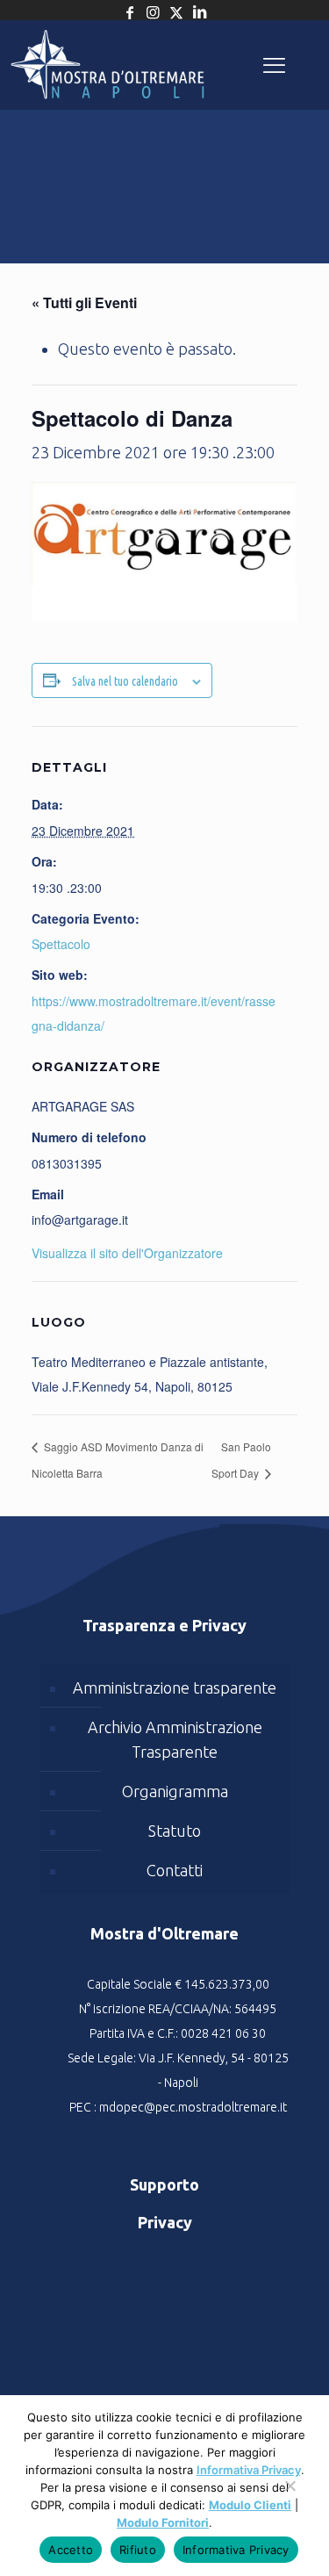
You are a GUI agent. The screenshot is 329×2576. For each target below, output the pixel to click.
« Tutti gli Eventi (84, 302)
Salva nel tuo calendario (125, 681)
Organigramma (175, 1791)
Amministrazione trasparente (175, 1687)
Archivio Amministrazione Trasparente (175, 1739)
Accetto (71, 2550)
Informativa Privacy (249, 2470)
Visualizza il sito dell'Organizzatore (127, 1253)
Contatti (175, 1870)
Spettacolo (61, 944)
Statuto (175, 1831)
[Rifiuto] (290, 2494)
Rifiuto (138, 2550)
